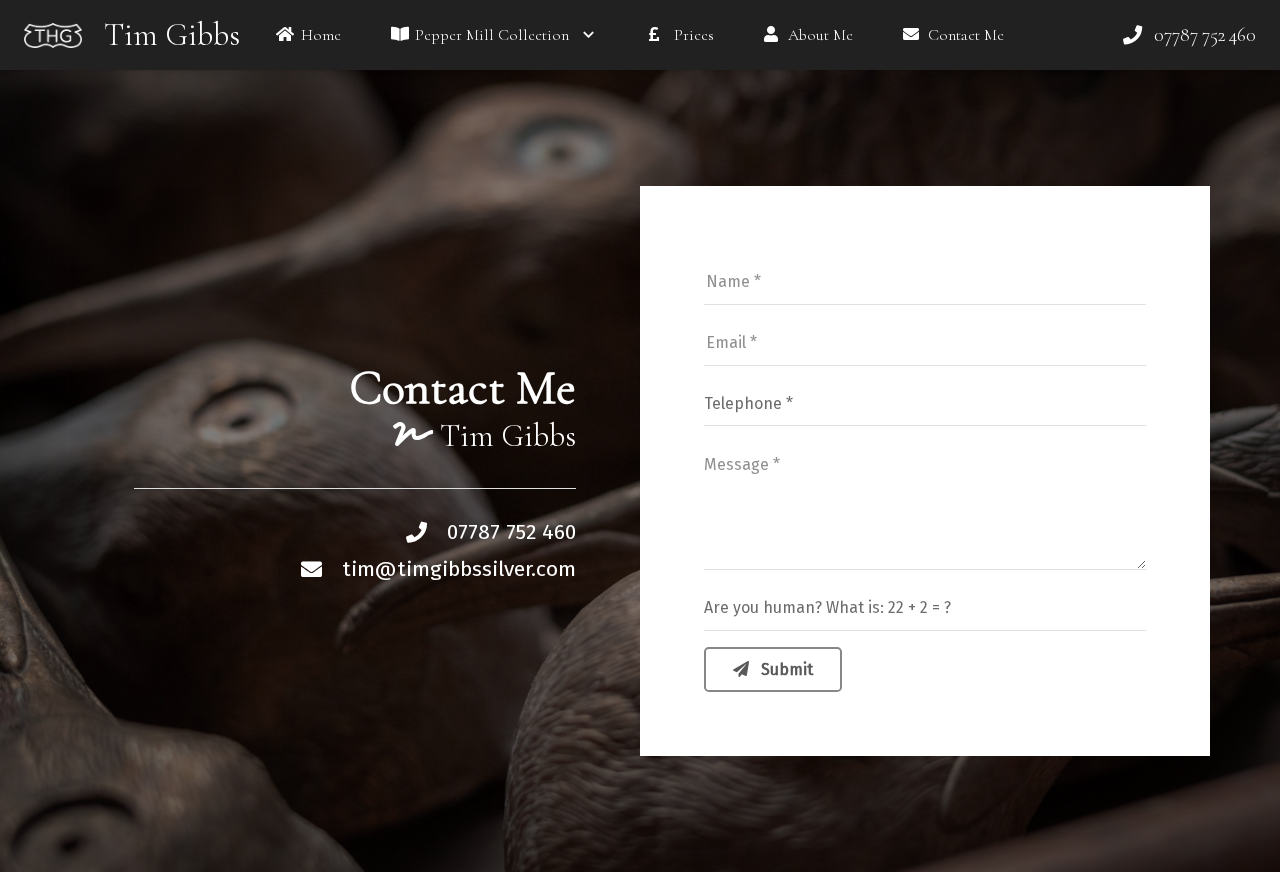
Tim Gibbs (172, 34)
